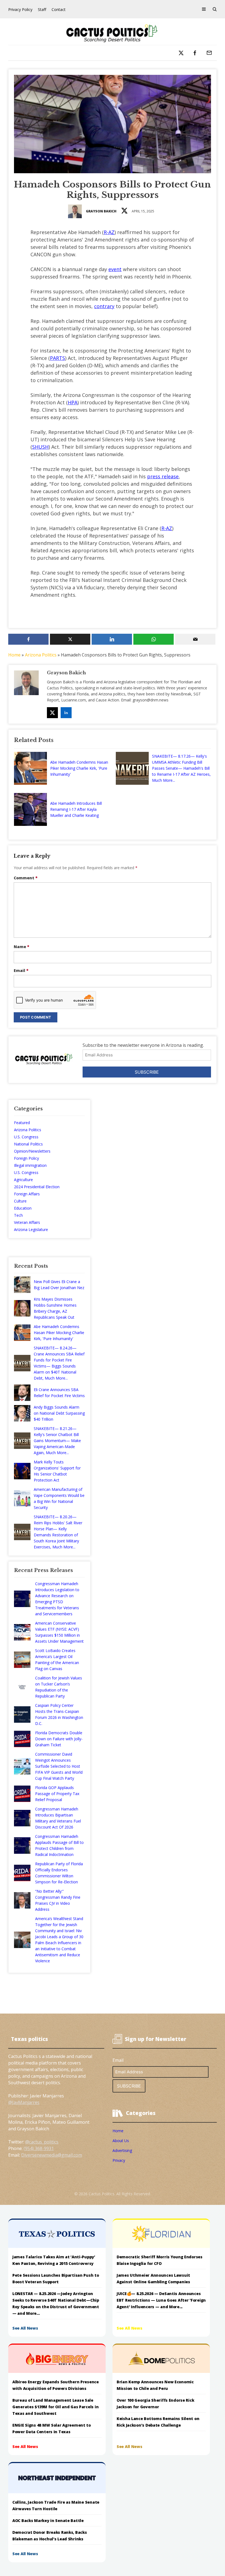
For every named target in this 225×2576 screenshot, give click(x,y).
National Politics (28, 1144)
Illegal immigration (30, 1165)
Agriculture (23, 1180)
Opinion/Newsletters (32, 1151)
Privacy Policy (20, 9)
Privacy (119, 2160)
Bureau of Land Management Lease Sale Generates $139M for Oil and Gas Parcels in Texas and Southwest (55, 2407)
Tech (18, 1215)
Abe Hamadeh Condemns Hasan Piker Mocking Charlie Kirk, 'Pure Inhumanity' (79, 768)
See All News (25, 2328)
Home (14, 655)
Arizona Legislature (31, 1229)
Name (22, 947)
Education (23, 1208)
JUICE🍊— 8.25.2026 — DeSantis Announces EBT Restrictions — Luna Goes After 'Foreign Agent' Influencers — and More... (161, 2300)
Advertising (122, 2150)
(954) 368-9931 (39, 2148)
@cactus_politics (42, 2142)
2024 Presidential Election (37, 1187)
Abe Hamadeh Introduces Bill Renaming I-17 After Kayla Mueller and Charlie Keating (76, 809)
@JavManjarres (24, 2102)
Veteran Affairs (27, 1222)
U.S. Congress (26, 1137)
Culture (20, 1201)
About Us (121, 2141)
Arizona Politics (41, 655)
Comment (26, 878)
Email (21, 970)
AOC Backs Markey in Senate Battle (48, 2520)
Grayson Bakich (101, 211)
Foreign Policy (26, 1158)
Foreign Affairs (27, 1194)
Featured (22, 1123)
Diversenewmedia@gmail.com (52, 2155)
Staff (42, 9)
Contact (59, 9)
